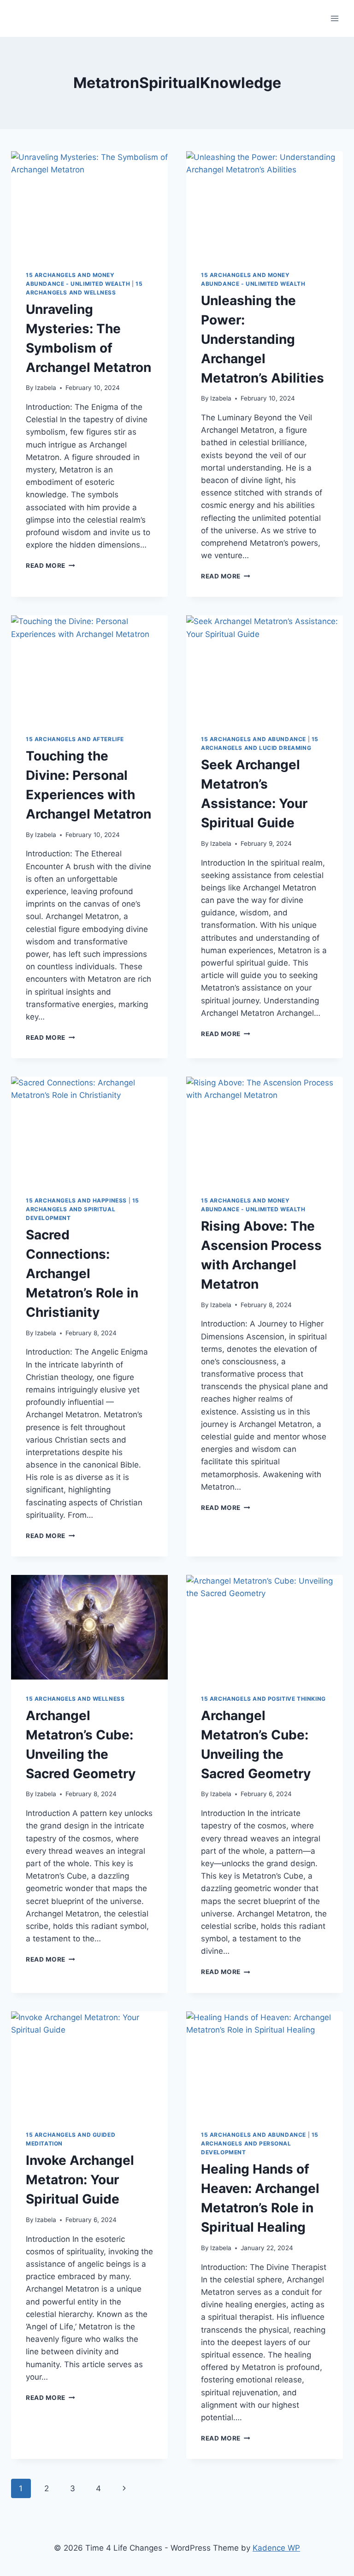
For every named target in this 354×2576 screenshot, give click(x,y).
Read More (50, 566)
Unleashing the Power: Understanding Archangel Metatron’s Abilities (263, 339)
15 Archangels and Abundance (254, 739)
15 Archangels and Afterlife (75, 739)
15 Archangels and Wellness (75, 1699)
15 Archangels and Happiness (76, 1200)
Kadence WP (276, 2548)
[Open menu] (334, 18)
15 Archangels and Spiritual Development (83, 1209)
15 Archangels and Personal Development (260, 2143)
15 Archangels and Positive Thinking (263, 1699)
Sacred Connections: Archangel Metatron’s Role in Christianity (82, 1273)
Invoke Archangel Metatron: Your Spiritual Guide (80, 2180)
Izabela (46, 388)
